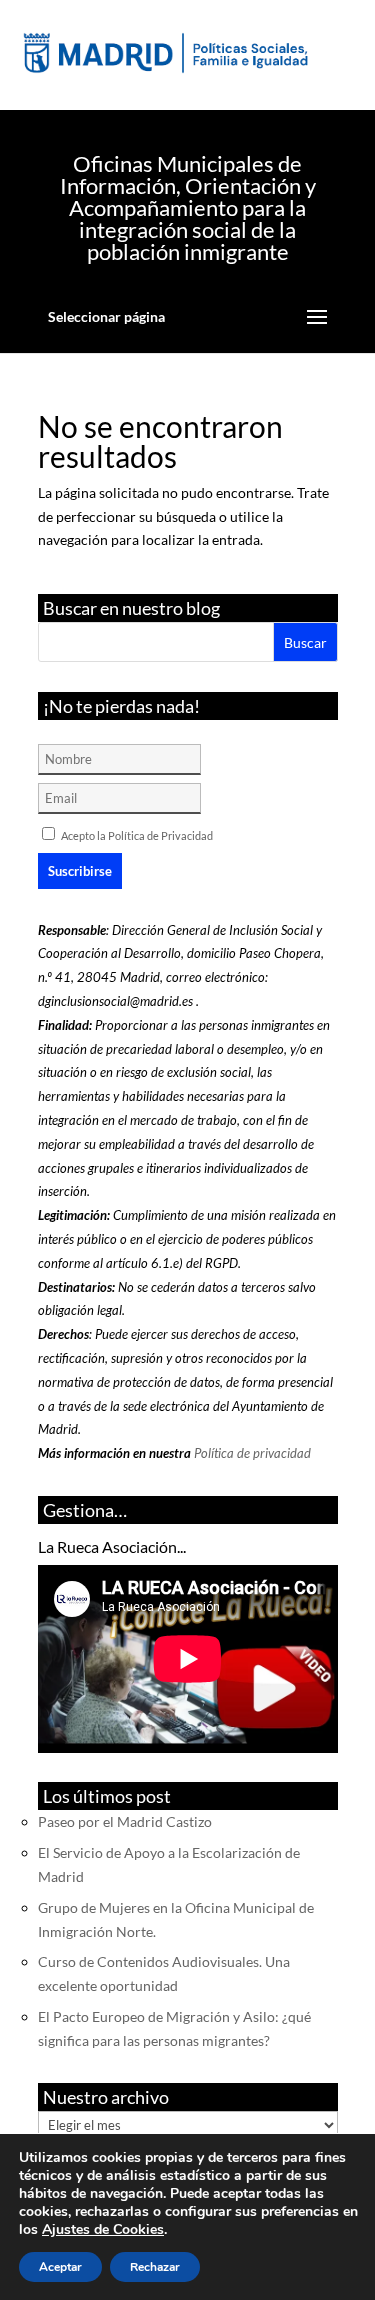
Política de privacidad (252, 1453)
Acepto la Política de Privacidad (137, 835)
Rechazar (155, 2267)
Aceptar (60, 2267)
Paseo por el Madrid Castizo (125, 1821)
